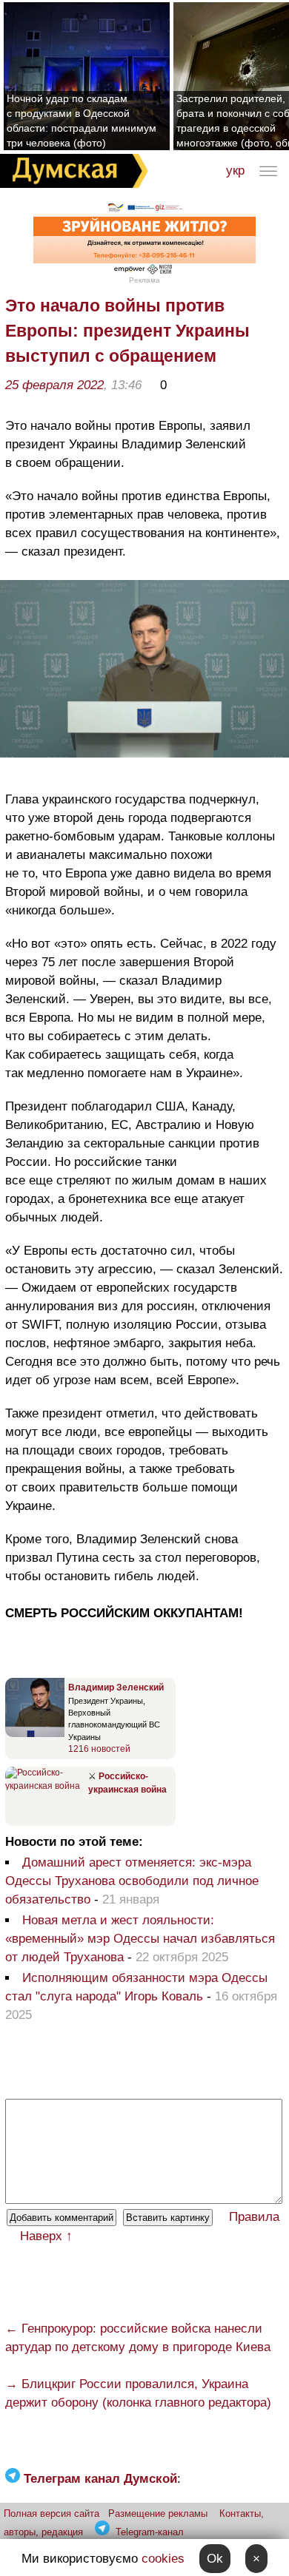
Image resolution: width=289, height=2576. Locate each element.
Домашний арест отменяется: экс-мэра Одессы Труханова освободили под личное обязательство (132, 1881)
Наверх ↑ (46, 2236)
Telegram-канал (150, 2532)
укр (235, 171)
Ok (215, 2559)
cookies (163, 2559)
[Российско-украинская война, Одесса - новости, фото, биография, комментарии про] (45, 1786)
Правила (254, 2217)
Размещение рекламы (158, 2513)
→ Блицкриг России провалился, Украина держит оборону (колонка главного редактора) (138, 2393)
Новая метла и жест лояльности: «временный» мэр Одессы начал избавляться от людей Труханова (140, 1939)
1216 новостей (99, 1749)
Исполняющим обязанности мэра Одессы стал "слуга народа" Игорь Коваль (136, 1987)
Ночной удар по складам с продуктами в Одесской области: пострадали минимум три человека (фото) (82, 121)
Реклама (144, 280)
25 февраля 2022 (54, 385)
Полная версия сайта (52, 2513)
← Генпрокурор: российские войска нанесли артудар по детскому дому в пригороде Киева (138, 2338)
